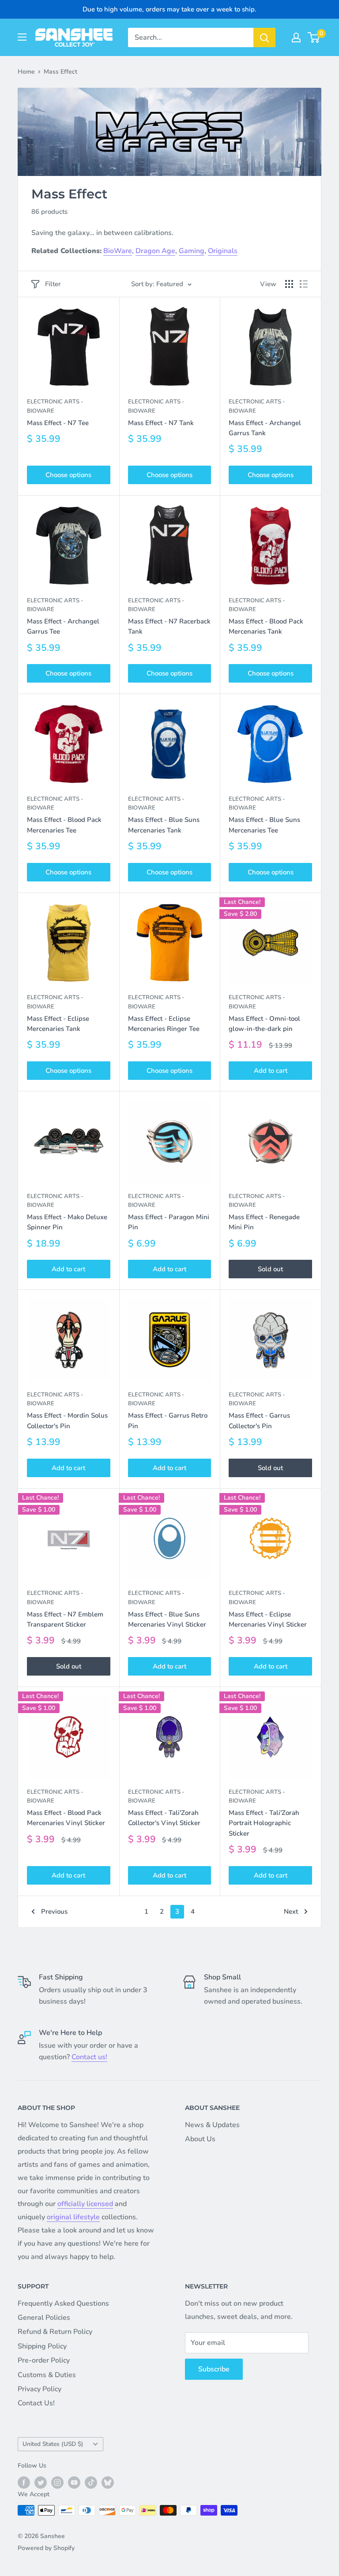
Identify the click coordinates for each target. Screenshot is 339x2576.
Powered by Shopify (46, 2548)
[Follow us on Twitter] (41, 2483)
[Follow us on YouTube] (74, 2483)
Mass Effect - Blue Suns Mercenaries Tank (164, 825)
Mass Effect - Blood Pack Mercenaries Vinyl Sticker (66, 1818)
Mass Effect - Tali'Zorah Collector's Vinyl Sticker (164, 1818)
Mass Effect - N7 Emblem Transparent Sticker (65, 1619)
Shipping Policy (42, 2346)
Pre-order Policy (44, 2360)
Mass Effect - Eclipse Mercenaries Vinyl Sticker (268, 1619)
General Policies (44, 2318)
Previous (54, 1911)
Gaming (192, 251)
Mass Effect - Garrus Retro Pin (168, 1421)
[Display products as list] (304, 284)
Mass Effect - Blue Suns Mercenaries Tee (264, 825)
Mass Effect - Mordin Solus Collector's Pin (67, 1421)
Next (291, 1911)
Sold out (270, 1269)
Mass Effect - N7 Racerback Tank (169, 626)
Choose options (68, 475)
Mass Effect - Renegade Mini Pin (264, 1222)
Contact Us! (36, 2403)
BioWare (118, 251)
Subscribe (214, 2369)
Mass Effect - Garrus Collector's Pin (259, 1421)
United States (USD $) (53, 2444)
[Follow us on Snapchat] (108, 2483)
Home (26, 72)
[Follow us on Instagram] (57, 2483)
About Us (200, 2139)
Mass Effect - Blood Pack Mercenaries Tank (266, 626)
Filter (53, 284)
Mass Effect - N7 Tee (58, 423)
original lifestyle (73, 2217)
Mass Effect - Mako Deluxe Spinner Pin (67, 1222)
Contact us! (89, 2057)
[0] (314, 37)
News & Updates (212, 2125)
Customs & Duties (47, 2375)
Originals (223, 251)
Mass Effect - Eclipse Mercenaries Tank (58, 1024)
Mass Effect (60, 72)
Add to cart (271, 1071)
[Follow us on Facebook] (24, 2483)
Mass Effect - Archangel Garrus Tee (63, 626)
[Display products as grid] (289, 284)
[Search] (264, 37)
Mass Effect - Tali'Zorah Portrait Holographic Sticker (264, 1823)
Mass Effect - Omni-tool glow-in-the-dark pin (264, 1024)
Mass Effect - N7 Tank (161, 423)
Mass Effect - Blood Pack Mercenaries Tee (64, 825)
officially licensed (85, 2204)
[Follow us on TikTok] (91, 2483)
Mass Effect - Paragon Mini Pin (169, 1222)
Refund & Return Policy (55, 2332)
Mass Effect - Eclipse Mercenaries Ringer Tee (164, 1024)
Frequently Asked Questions (63, 2303)
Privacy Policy (40, 2389)
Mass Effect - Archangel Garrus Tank (265, 428)
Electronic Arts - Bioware (55, 406)
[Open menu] (22, 37)
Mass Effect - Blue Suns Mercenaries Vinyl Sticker (167, 1619)
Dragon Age (155, 251)
